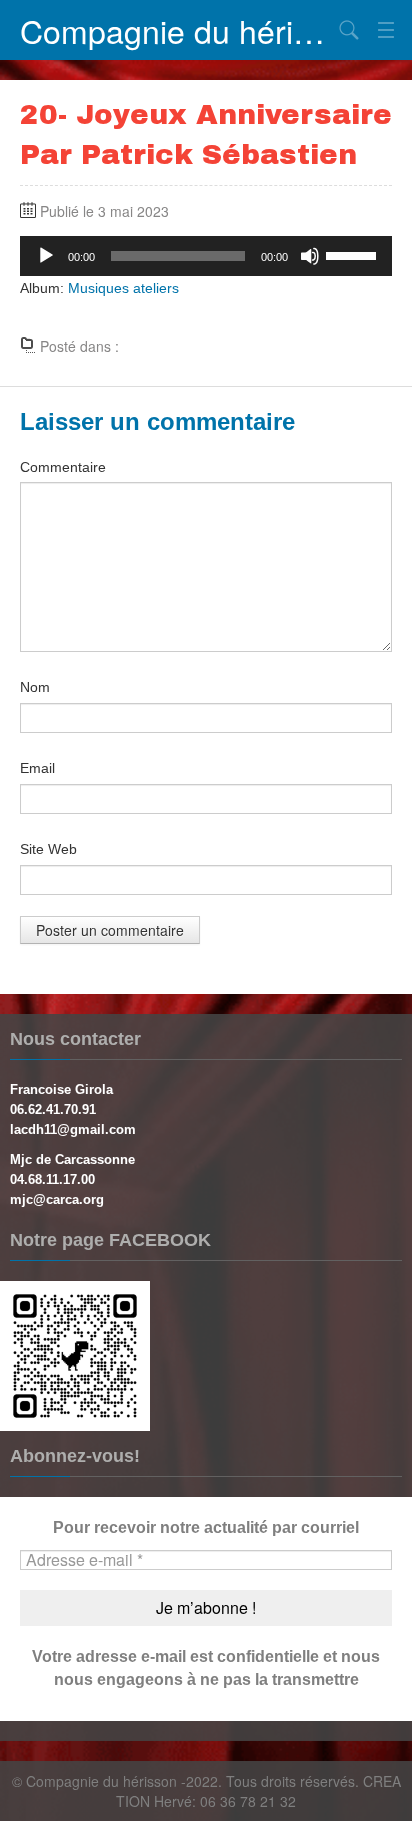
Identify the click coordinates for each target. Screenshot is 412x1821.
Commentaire (63, 467)
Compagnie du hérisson (176, 30)
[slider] (354, 254)
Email (37, 768)
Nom (35, 687)
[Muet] (310, 256)
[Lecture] (46, 256)
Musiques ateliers (123, 288)
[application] (206, 256)
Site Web (48, 849)
